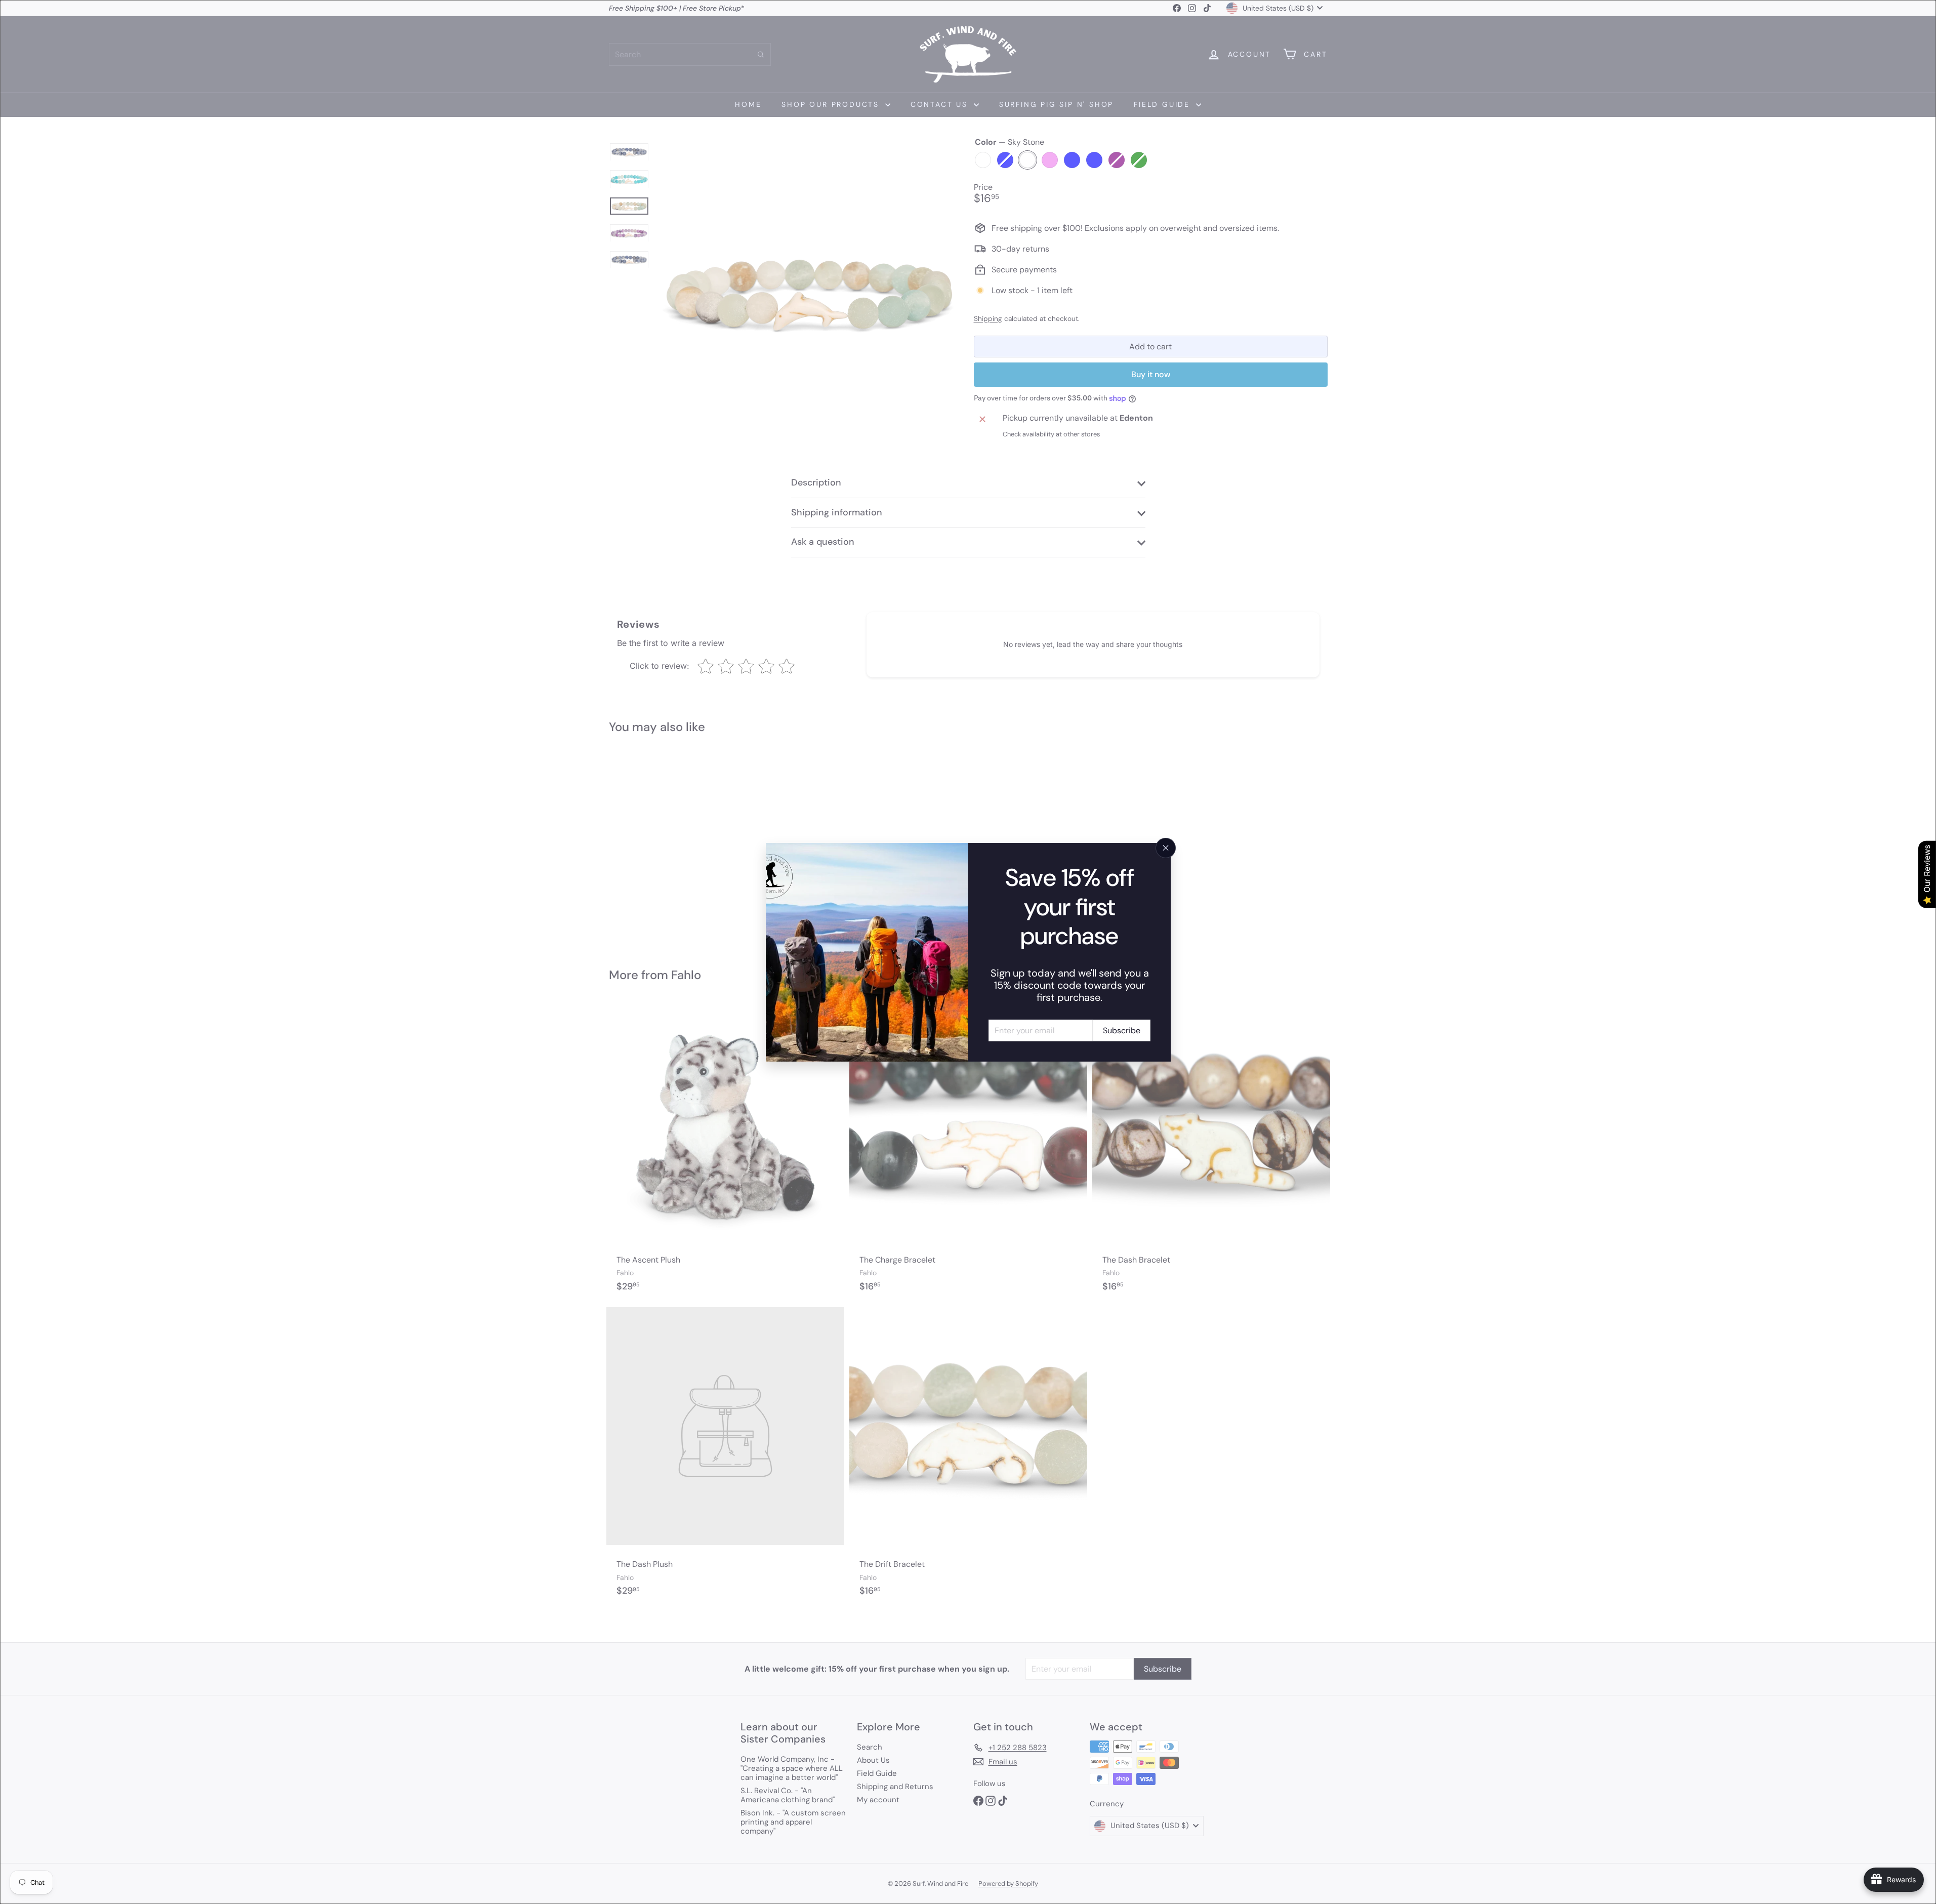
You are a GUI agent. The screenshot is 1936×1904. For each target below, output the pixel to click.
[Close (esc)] (1166, 848)
